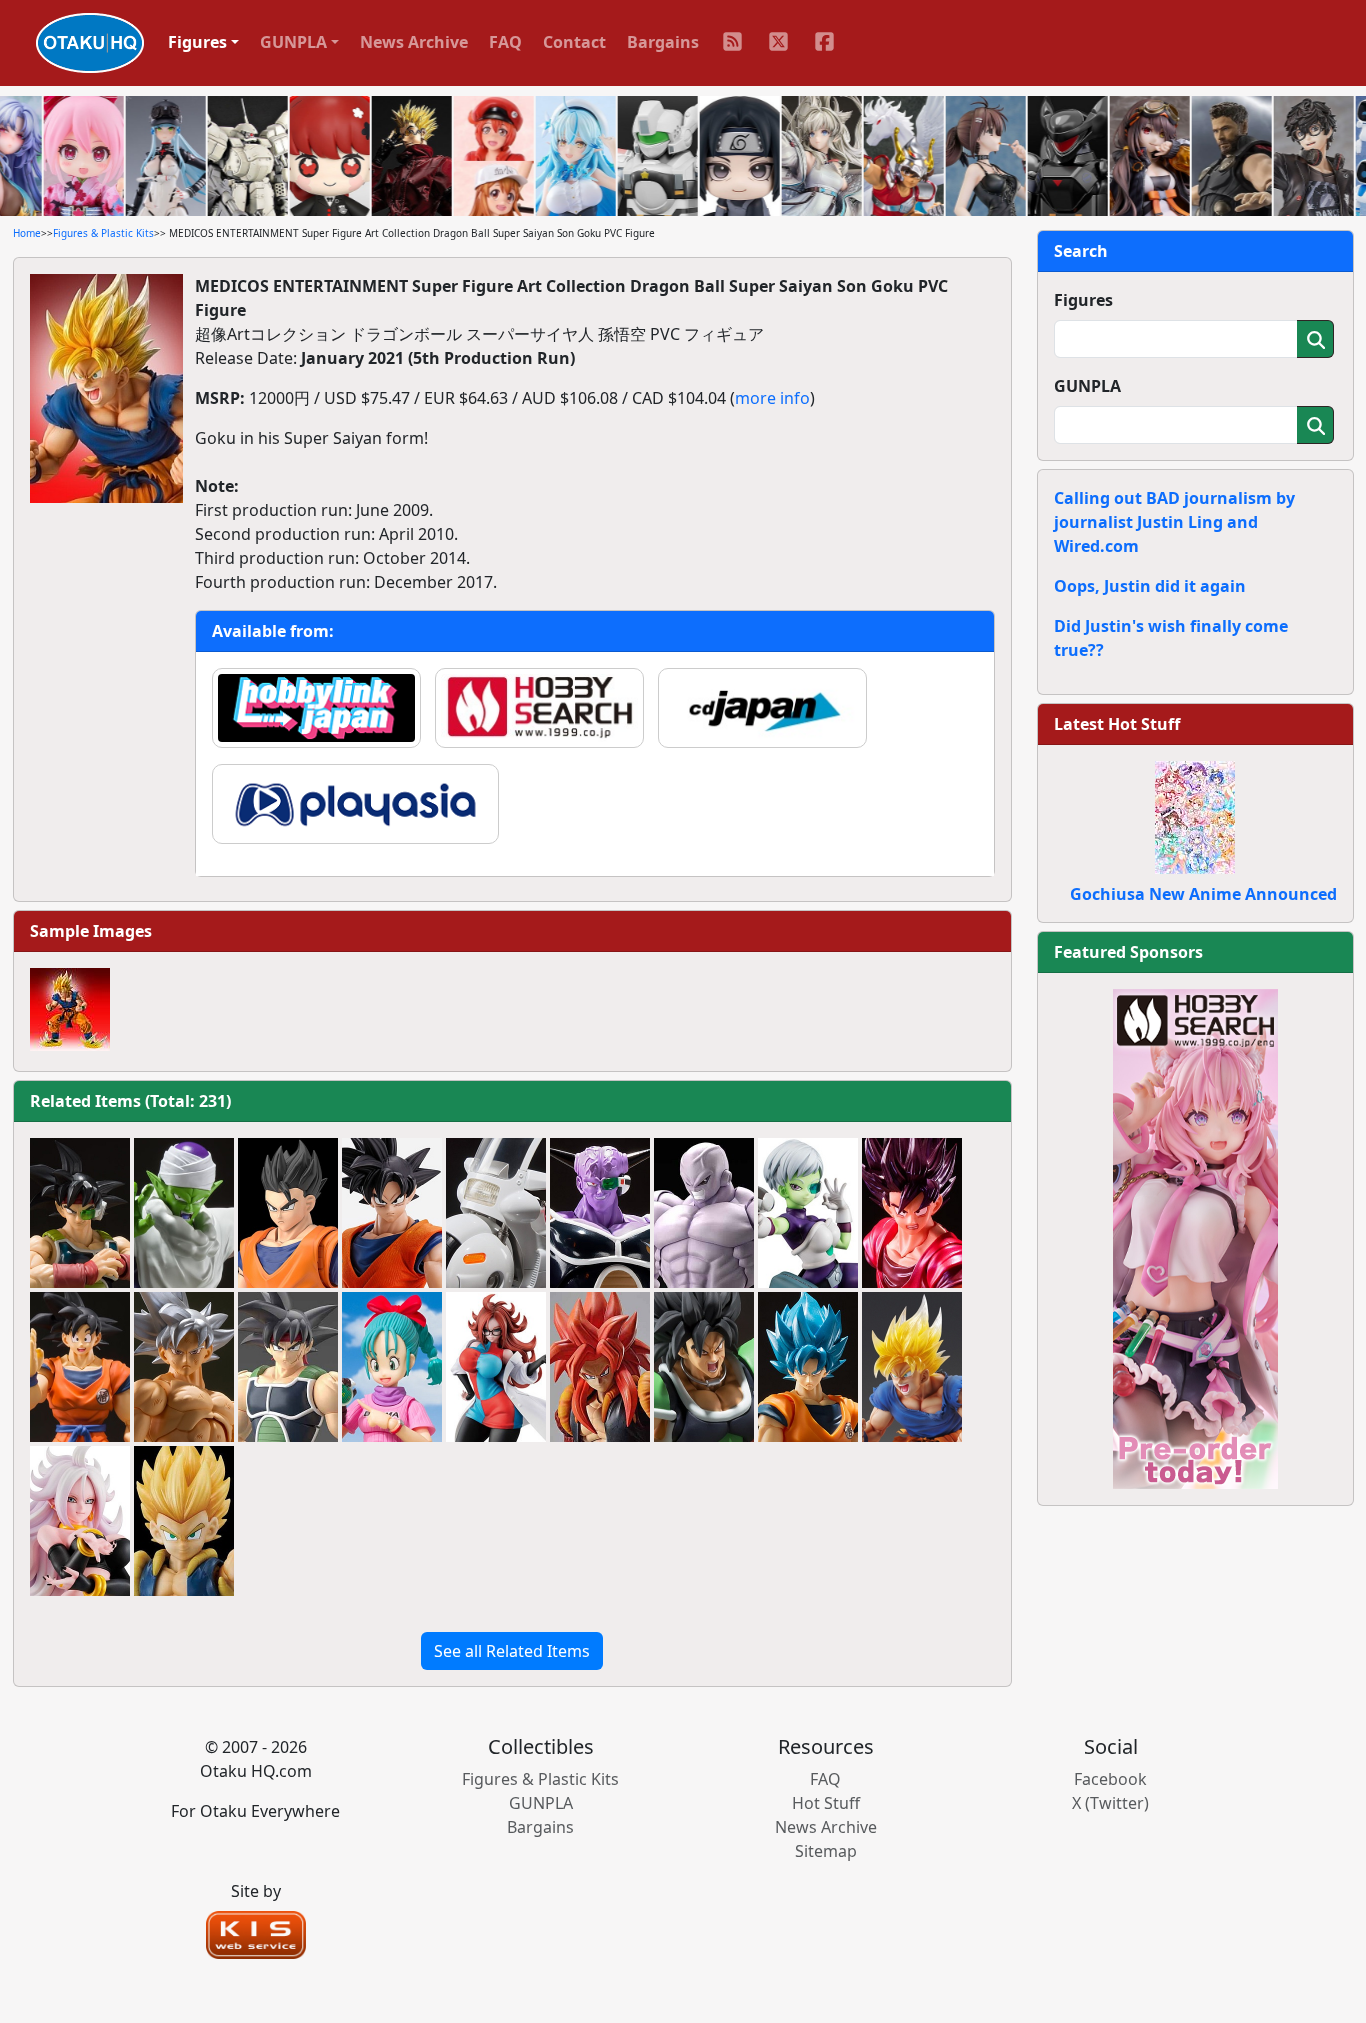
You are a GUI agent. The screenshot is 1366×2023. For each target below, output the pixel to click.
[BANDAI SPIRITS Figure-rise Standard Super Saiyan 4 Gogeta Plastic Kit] (600, 1367)
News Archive (414, 42)
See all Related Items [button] (512, 1651)
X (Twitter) (1110, 1803)
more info (772, 398)
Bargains (663, 42)
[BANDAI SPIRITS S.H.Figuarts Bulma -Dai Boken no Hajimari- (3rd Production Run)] (392, 1367)
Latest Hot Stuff (1117, 724)
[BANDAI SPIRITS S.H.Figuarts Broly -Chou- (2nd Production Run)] (704, 1367)
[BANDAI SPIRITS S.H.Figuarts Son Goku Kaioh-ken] (912, 1213)
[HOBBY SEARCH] (1195, 1237)
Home (27, 233)
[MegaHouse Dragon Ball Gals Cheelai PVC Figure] (808, 1213)
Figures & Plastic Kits (103, 233)
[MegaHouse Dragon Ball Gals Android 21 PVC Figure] (496, 1367)
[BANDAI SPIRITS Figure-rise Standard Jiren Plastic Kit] (704, 1213)
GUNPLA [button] (293, 42)
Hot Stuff (826, 1803)
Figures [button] (197, 42)
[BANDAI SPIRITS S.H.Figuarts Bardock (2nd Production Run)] (80, 1213)
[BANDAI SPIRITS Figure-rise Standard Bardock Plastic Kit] (288, 1367)
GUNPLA (1087, 386)
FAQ (505, 42)
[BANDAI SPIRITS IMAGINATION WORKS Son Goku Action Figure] (392, 1213)
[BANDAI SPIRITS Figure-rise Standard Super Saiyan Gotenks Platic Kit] (184, 1521)
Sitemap (826, 1851)
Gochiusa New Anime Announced (1203, 894)
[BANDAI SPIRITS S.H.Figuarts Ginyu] (600, 1213)
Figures (1083, 300)
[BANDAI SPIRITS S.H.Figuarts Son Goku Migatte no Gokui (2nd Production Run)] (184, 1367)
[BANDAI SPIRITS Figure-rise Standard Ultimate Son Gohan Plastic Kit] (288, 1213)
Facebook (1110, 1779)
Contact (574, 42)
